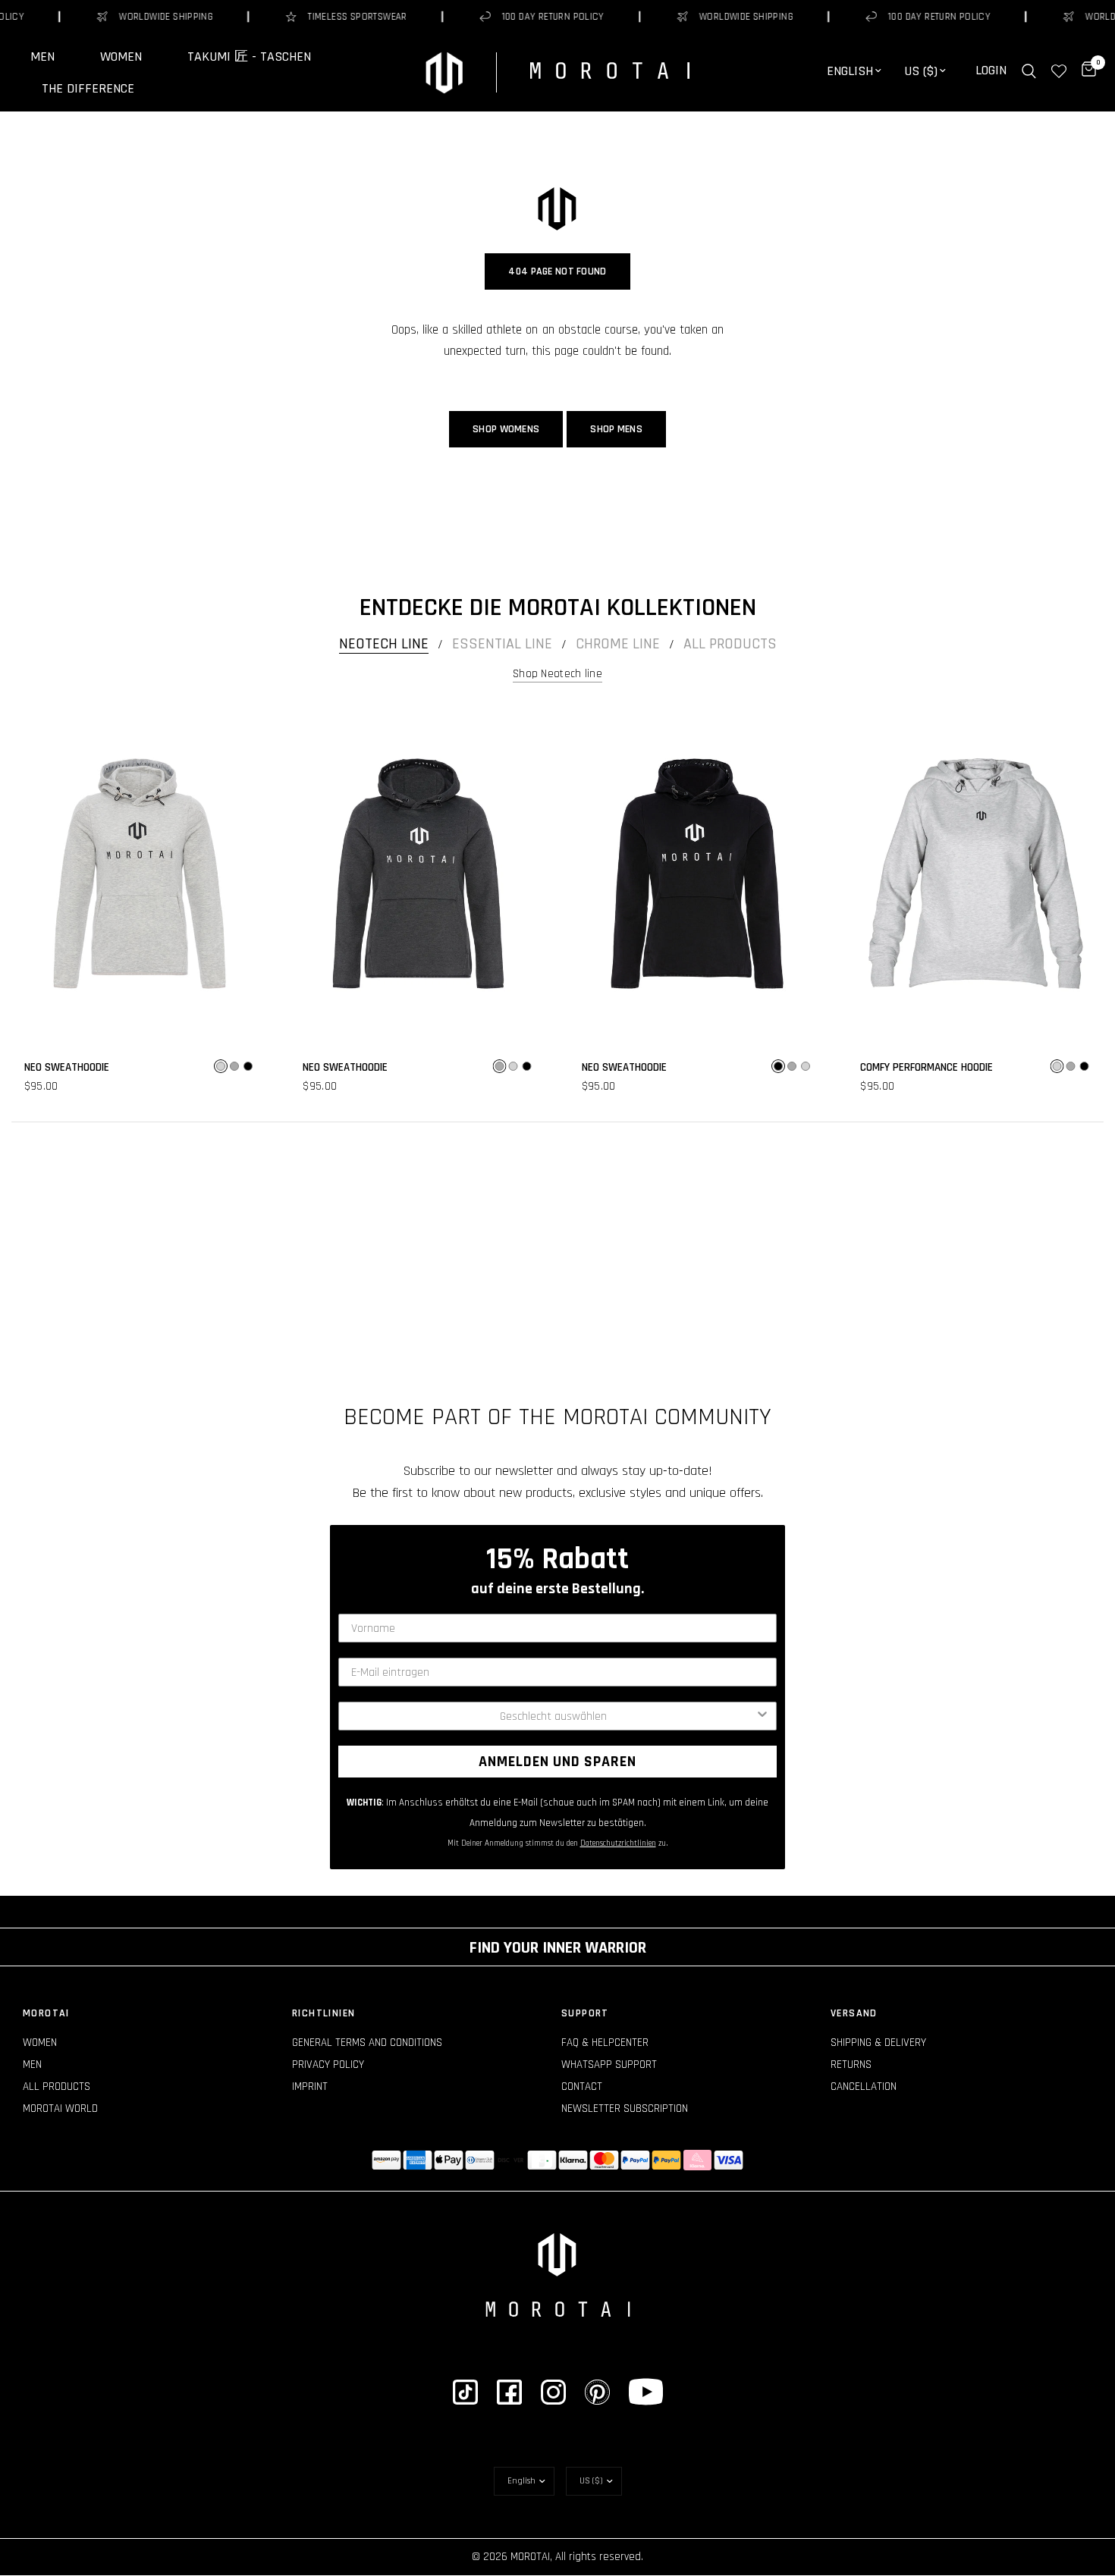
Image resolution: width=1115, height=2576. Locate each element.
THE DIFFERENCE (88, 89)
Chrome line (618, 644)
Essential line (502, 644)
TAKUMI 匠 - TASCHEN (249, 57)
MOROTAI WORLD (60, 2108)
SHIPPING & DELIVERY (878, 2043)
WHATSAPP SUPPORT (609, 2065)
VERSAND (854, 2013)
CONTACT (582, 2087)
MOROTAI (46, 2013)
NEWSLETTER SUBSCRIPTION (625, 2108)
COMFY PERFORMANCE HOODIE (927, 1067)
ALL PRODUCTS (57, 2087)
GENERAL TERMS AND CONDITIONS (367, 2043)
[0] (1085, 71)
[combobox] (553, 1716)
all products (730, 644)
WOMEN (121, 57)
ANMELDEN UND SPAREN (557, 1762)
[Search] (1029, 71)
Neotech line (384, 644)
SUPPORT (585, 2013)
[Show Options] (762, 1716)
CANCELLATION (864, 2087)
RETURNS (851, 2065)
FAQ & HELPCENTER (605, 2043)
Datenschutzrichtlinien (618, 1843)
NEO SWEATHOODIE (67, 1067)
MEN (42, 57)
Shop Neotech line (557, 674)
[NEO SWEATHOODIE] (140, 874)
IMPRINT (310, 2087)
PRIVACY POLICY (328, 2065)
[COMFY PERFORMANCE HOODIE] (976, 874)
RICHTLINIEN (324, 2013)
